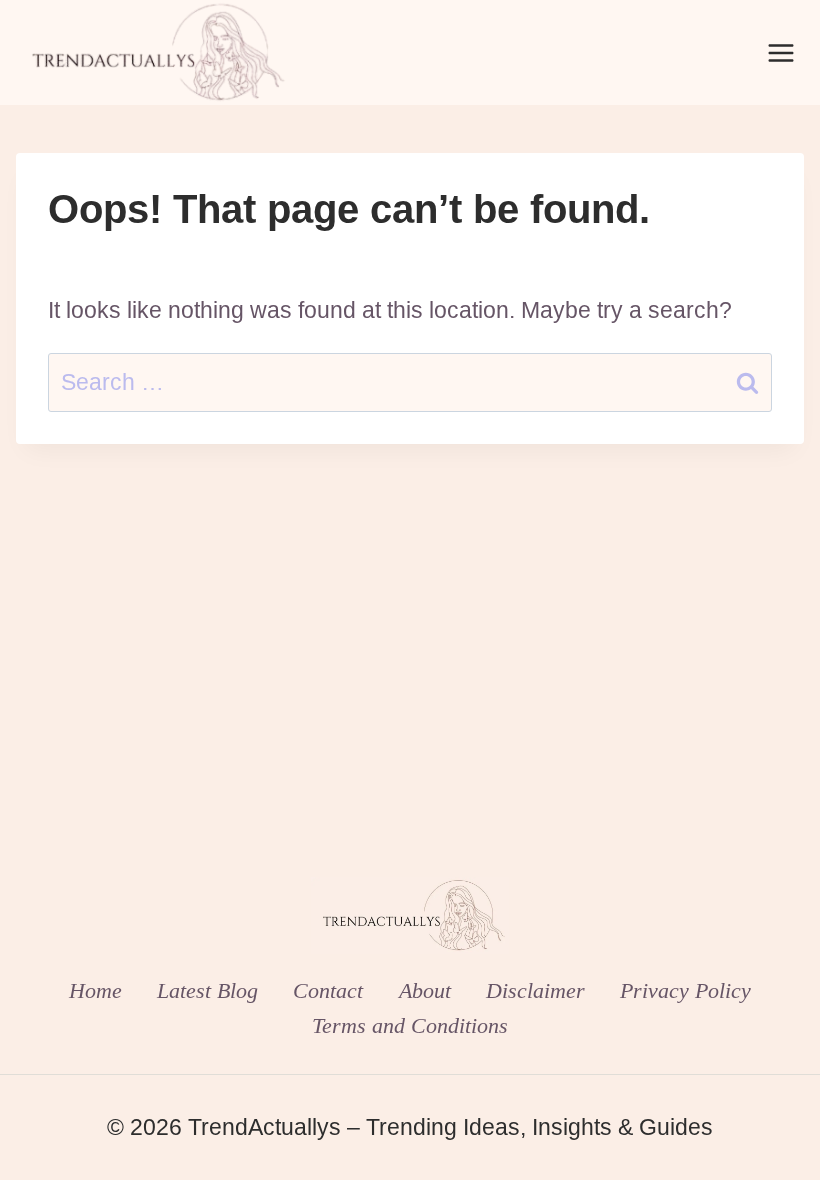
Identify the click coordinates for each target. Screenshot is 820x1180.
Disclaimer (535, 990)
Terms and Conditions (410, 1025)
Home (95, 990)
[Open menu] (780, 52)
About (425, 990)
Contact (328, 990)
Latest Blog (207, 990)
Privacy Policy (685, 990)
